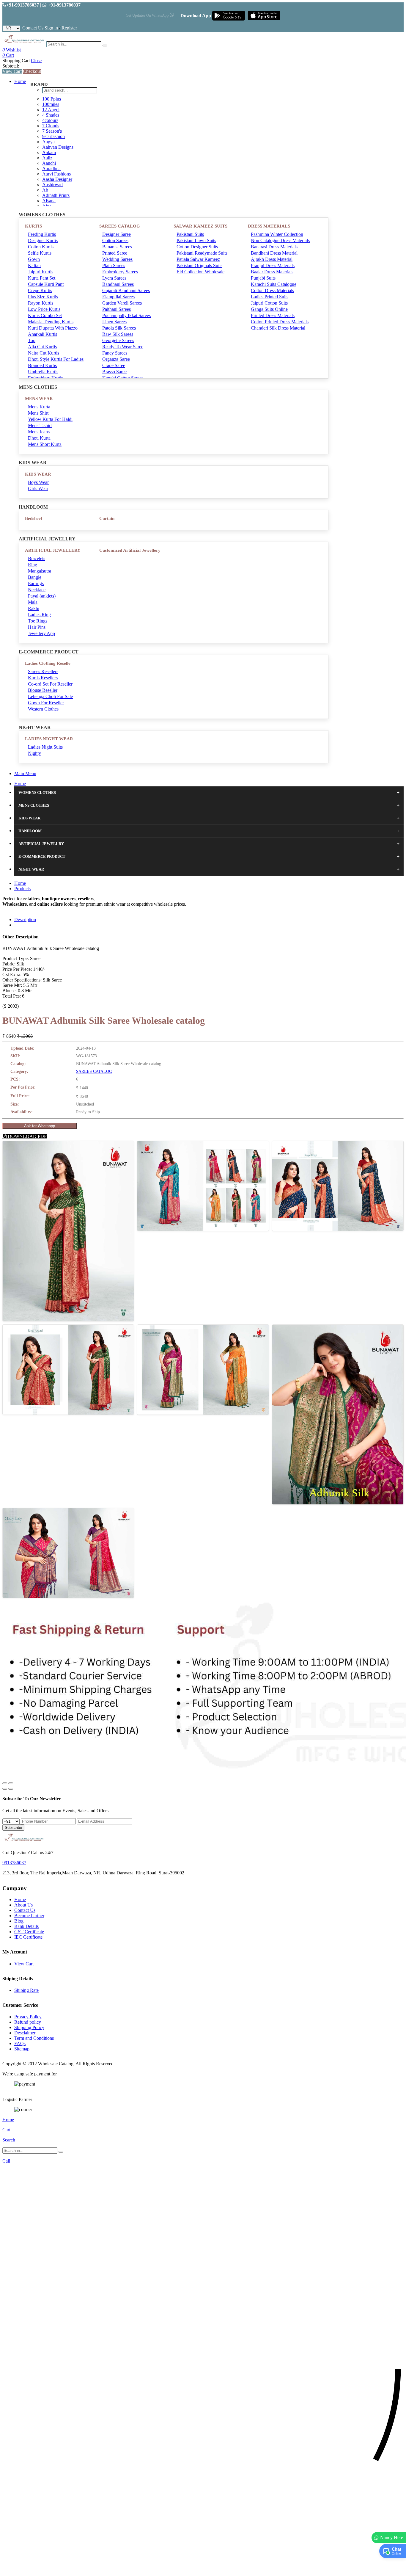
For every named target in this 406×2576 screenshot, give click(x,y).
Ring (33, 565)
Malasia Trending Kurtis (51, 322)
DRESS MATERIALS (269, 226)
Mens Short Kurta (45, 444)
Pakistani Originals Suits (199, 265)
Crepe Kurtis (40, 290)
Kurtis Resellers (43, 678)
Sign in (51, 28)
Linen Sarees (114, 322)
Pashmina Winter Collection (277, 234)
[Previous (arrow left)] (5, 1789)
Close (36, 61)
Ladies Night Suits (45, 747)
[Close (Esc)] (5, 1783)
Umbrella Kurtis (43, 372)
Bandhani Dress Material (274, 253)
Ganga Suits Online (269, 309)
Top (32, 340)
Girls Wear (38, 489)
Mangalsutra (40, 571)
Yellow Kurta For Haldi (50, 419)
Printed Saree (115, 253)
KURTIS (33, 226)
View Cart (12, 71)
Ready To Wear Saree (123, 347)
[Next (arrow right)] (11, 1789)
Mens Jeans (39, 432)
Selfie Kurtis (40, 253)
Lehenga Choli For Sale (50, 696)
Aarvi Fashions (56, 174)
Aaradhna (51, 168)
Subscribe (13, 1828)
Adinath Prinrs (56, 195)
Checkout (32, 71)
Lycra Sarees (114, 278)
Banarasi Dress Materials (274, 247)
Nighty (34, 753)
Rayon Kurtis (41, 303)
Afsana (49, 201)
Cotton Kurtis (41, 247)
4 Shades (51, 115)
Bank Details (26, 1926)
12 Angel (51, 110)
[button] (203, 2568)
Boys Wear (38, 482)
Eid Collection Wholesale (200, 272)
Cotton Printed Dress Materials (280, 322)
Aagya (48, 142)
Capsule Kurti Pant (46, 284)
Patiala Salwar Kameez (198, 259)
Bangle (35, 577)
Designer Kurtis (43, 240)
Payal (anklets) (42, 596)
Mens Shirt (38, 413)
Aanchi (49, 163)
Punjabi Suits (263, 278)
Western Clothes (43, 709)
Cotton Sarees (115, 240)
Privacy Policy (28, 2017)
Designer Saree (117, 234)
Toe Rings (38, 621)
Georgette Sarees (118, 340)
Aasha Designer (57, 179)
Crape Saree (114, 365)
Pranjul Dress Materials (273, 265)
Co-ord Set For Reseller (50, 684)
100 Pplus (52, 99)
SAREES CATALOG (120, 226)
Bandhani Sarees (118, 284)
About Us (23, 1905)
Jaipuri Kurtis (41, 272)
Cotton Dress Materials (272, 290)
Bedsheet (34, 518)
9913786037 (14, 1863)
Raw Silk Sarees (118, 334)
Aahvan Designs (58, 147)
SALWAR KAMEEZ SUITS (200, 226)
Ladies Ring (39, 615)
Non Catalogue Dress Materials (280, 240)
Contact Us (33, 28)
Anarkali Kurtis (43, 334)
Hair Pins (37, 627)
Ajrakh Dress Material (272, 259)
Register (69, 28)
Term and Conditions (34, 2038)
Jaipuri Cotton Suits (269, 303)
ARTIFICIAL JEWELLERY (53, 550)
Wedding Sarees (117, 259)
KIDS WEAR (38, 474)
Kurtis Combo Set (45, 315)
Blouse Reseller (43, 690)
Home (20, 81)
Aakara (49, 152)
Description (25, 919)
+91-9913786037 (23, 5)
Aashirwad (52, 185)
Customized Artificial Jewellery (130, 550)
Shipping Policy (29, 2027)
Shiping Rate (26, 1990)
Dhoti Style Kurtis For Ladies (56, 359)
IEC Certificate (28, 1937)
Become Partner (29, 1916)
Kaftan (34, 265)
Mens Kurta (39, 407)
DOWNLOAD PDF (27, 1136)
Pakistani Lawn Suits (196, 240)
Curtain (107, 518)
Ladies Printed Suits (270, 297)
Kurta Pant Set (42, 278)
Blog (19, 1921)
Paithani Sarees (117, 309)
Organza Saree (116, 359)
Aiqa (47, 206)
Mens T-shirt (40, 425)
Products (22, 889)
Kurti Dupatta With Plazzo (53, 328)
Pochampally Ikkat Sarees (126, 315)
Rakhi (34, 608)
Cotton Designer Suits (197, 247)
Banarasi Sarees (117, 247)
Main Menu (25, 773)
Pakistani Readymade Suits (202, 253)
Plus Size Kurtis (43, 297)
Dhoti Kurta (39, 438)
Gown (34, 259)
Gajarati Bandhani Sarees (126, 290)
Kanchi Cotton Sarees (123, 378)
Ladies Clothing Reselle (48, 663)
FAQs (20, 2043)
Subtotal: (11, 66)
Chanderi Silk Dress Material (278, 328)
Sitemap (22, 2049)
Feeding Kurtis (42, 234)
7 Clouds (51, 126)
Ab (45, 190)
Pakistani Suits (190, 234)
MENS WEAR (39, 399)
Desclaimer (25, 2033)
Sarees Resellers (43, 671)
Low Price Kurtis (44, 309)
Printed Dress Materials (273, 315)
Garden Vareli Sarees (122, 303)
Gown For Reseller (46, 703)
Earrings (36, 583)
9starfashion (53, 136)
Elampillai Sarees (118, 297)
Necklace (37, 590)
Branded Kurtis (42, 365)
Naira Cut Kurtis (44, 353)
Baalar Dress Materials (272, 272)
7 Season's (52, 131)
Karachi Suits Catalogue (274, 284)
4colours (50, 120)
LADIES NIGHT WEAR (49, 739)
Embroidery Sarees (120, 272)
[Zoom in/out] (11, 1783)
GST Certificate (29, 1932)
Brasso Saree (114, 372)
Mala (33, 602)
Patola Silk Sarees (119, 328)
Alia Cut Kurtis (42, 347)
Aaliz (47, 158)
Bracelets (37, 558)
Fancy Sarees (115, 353)
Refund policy (28, 2022)
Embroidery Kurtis (45, 378)
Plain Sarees (114, 265)
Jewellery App (41, 633)
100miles (51, 104)
